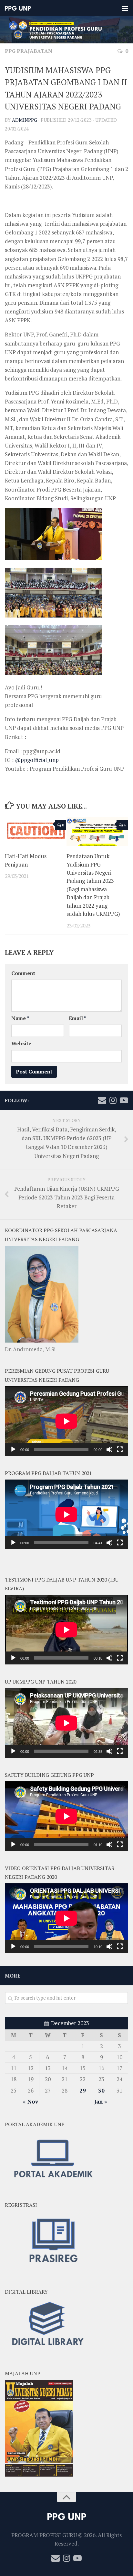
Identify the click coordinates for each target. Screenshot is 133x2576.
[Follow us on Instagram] (113, 1100)
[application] (66, 1421)
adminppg (25, 120)
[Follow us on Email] (102, 1100)
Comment (23, 973)
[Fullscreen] (120, 1449)
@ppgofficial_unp (37, 760)
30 (101, 2090)
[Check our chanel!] (124, 1100)
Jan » (101, 2101)
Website (21, 1044)
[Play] (13, 1449)
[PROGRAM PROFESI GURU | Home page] (22, 8)
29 (83, 2090)
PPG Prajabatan (29, 51)
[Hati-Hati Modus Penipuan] (36, 832)
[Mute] (109, 1449)
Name (20, 1018)
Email (77, 1018)
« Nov (31, 2101)
